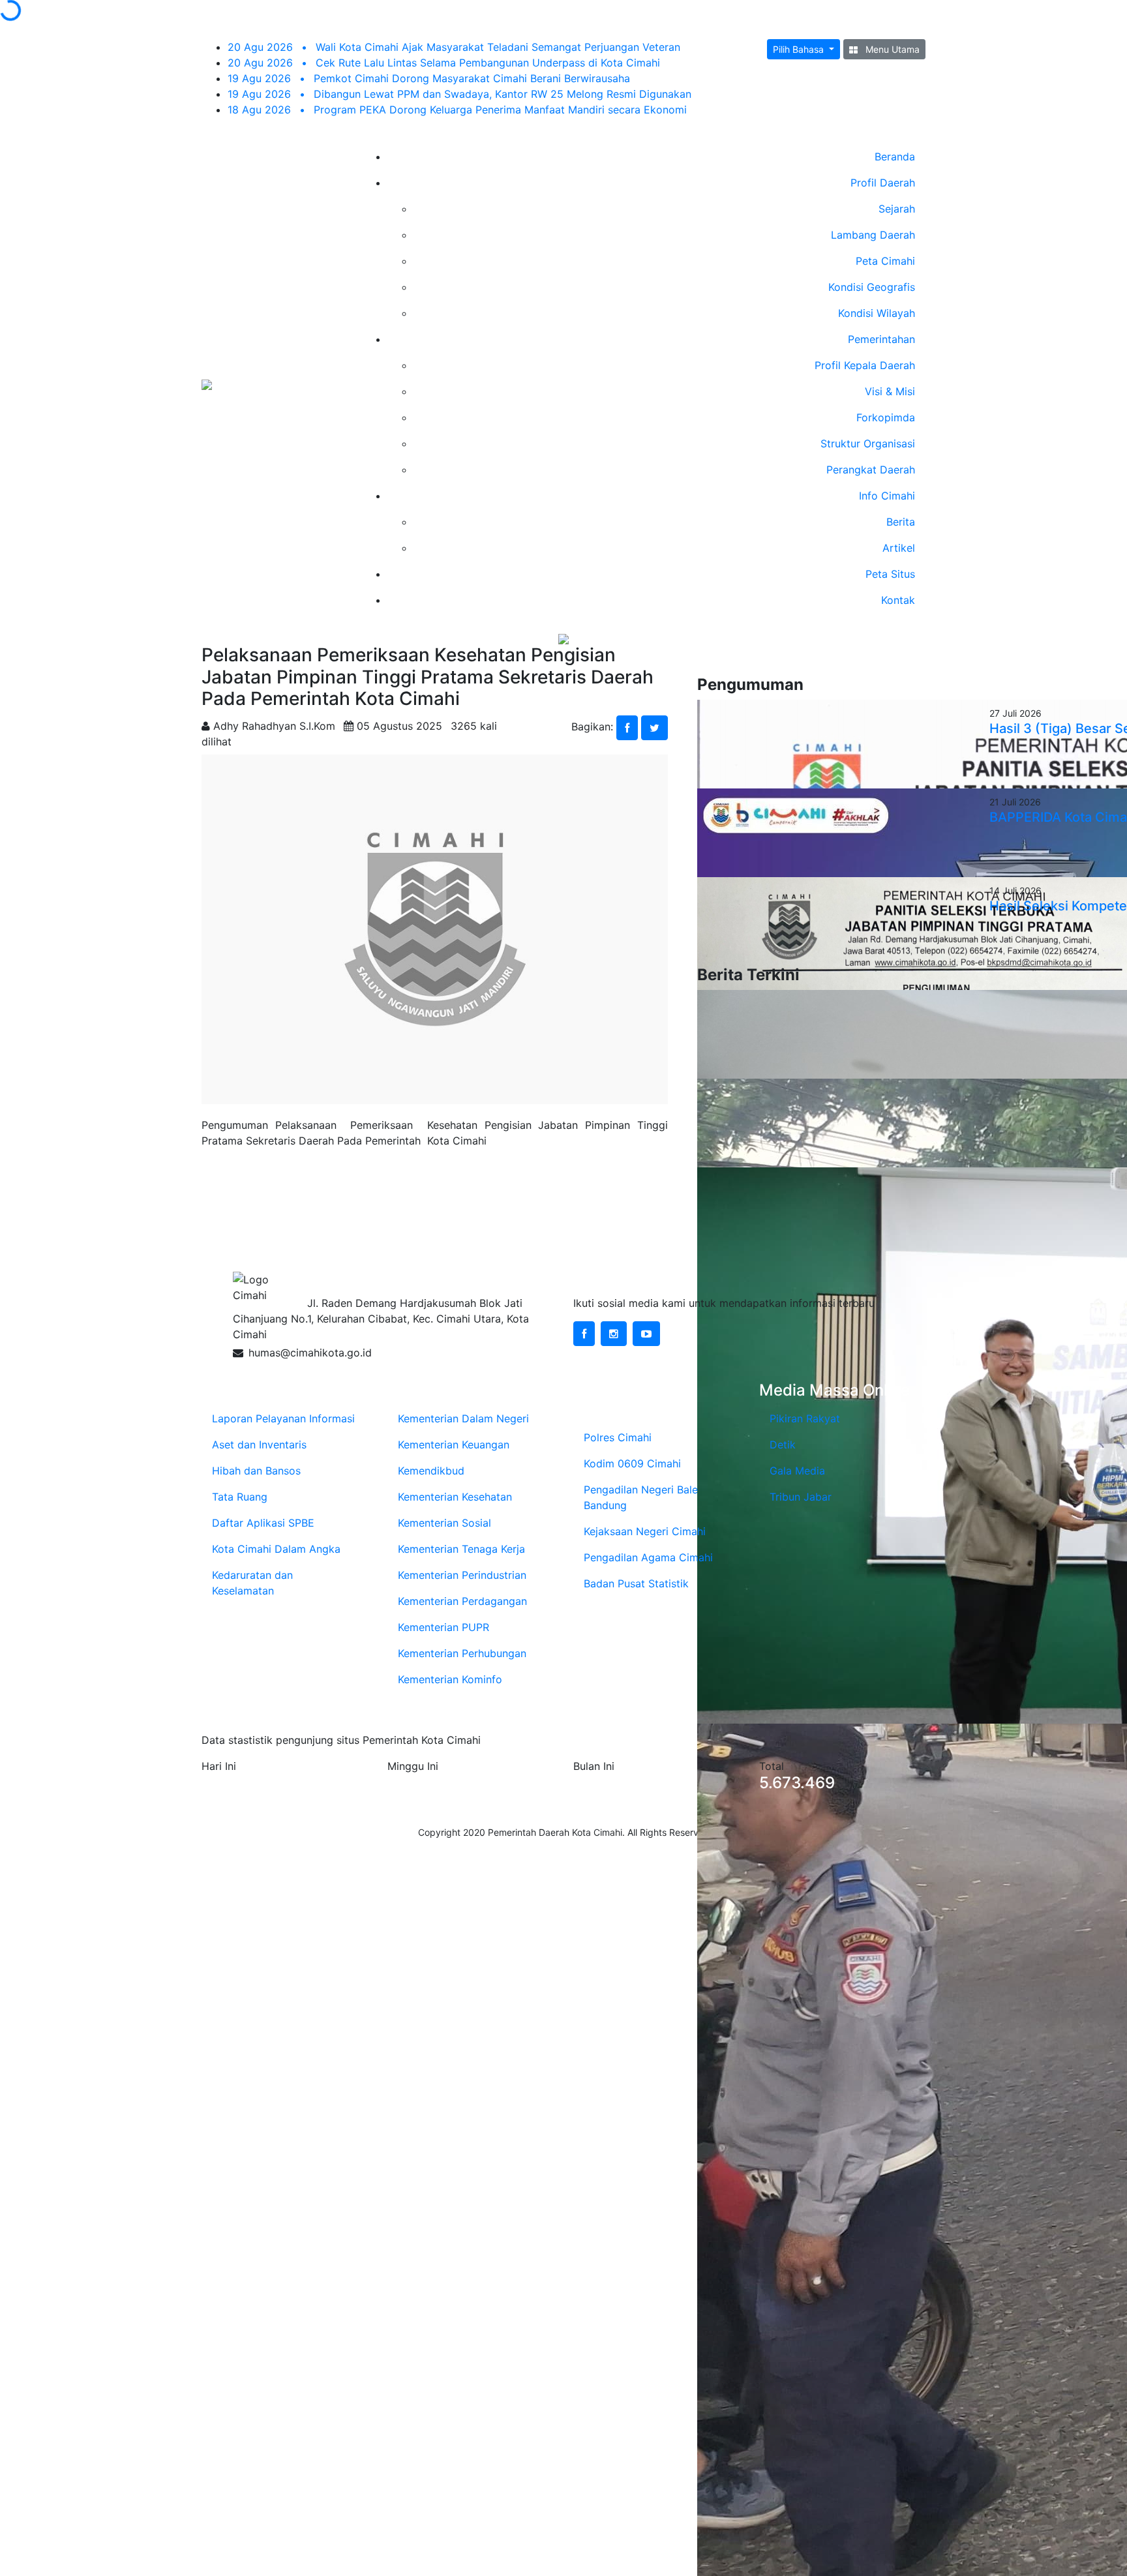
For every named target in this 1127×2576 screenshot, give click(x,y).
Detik (783, 1445)
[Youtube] (646, 1334)
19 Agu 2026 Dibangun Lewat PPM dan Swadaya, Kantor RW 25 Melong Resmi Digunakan (459, 94)
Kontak (898, 600)
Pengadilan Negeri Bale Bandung (641, 1497)
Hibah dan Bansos (256, 1471)
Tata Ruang (240, 1497)
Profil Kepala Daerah (865, 365)
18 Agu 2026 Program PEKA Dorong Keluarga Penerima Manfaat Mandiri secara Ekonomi (457, 110)
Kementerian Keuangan (454, 1445)
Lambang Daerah (873, 235)
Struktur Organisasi (868, 443)
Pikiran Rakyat (805, 1418)
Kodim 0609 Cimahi (632, 1463)
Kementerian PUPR (443, 1627)
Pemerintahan (881, 339)
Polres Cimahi (618, 1437)
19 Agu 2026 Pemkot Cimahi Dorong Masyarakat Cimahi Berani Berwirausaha (429, 78)
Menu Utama (891, 49)
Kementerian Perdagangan (462, 1601)
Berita (901, 522)
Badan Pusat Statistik (636, 1583)
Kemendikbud (431, 1471)
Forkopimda (886, 417)
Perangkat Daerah (871, 470)
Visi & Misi (890, 391)
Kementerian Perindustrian (462, 1575)
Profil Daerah (883, 183)
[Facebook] (584, 1334)
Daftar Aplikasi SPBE (263, 1523)
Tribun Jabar (801, 1497)
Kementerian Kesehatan (455, 1497)
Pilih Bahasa (800, 49)
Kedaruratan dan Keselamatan (252, 1583)
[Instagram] (614, 1334)
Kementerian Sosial (444, 1523)
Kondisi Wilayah (877, 313)
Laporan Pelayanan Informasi (283, 1418)
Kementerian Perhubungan (462, 1653)
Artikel (899, 548)
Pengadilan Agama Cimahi (648, 1557)
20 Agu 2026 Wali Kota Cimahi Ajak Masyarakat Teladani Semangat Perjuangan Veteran (454, 47)
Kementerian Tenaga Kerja (461, 1549)
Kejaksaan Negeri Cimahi (645, 1531)
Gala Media (797, 1471)
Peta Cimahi (885, 261)
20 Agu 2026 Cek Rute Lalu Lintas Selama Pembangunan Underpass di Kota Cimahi (444, 63)
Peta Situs (890, 574)
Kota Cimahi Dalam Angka (276, 1549)
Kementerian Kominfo (450, 1679)
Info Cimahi (887, 496)
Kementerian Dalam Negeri (463, 1418)
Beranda (895, 157)
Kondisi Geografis (872, 287)
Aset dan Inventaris (259, 1445)
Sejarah (897, 209)
